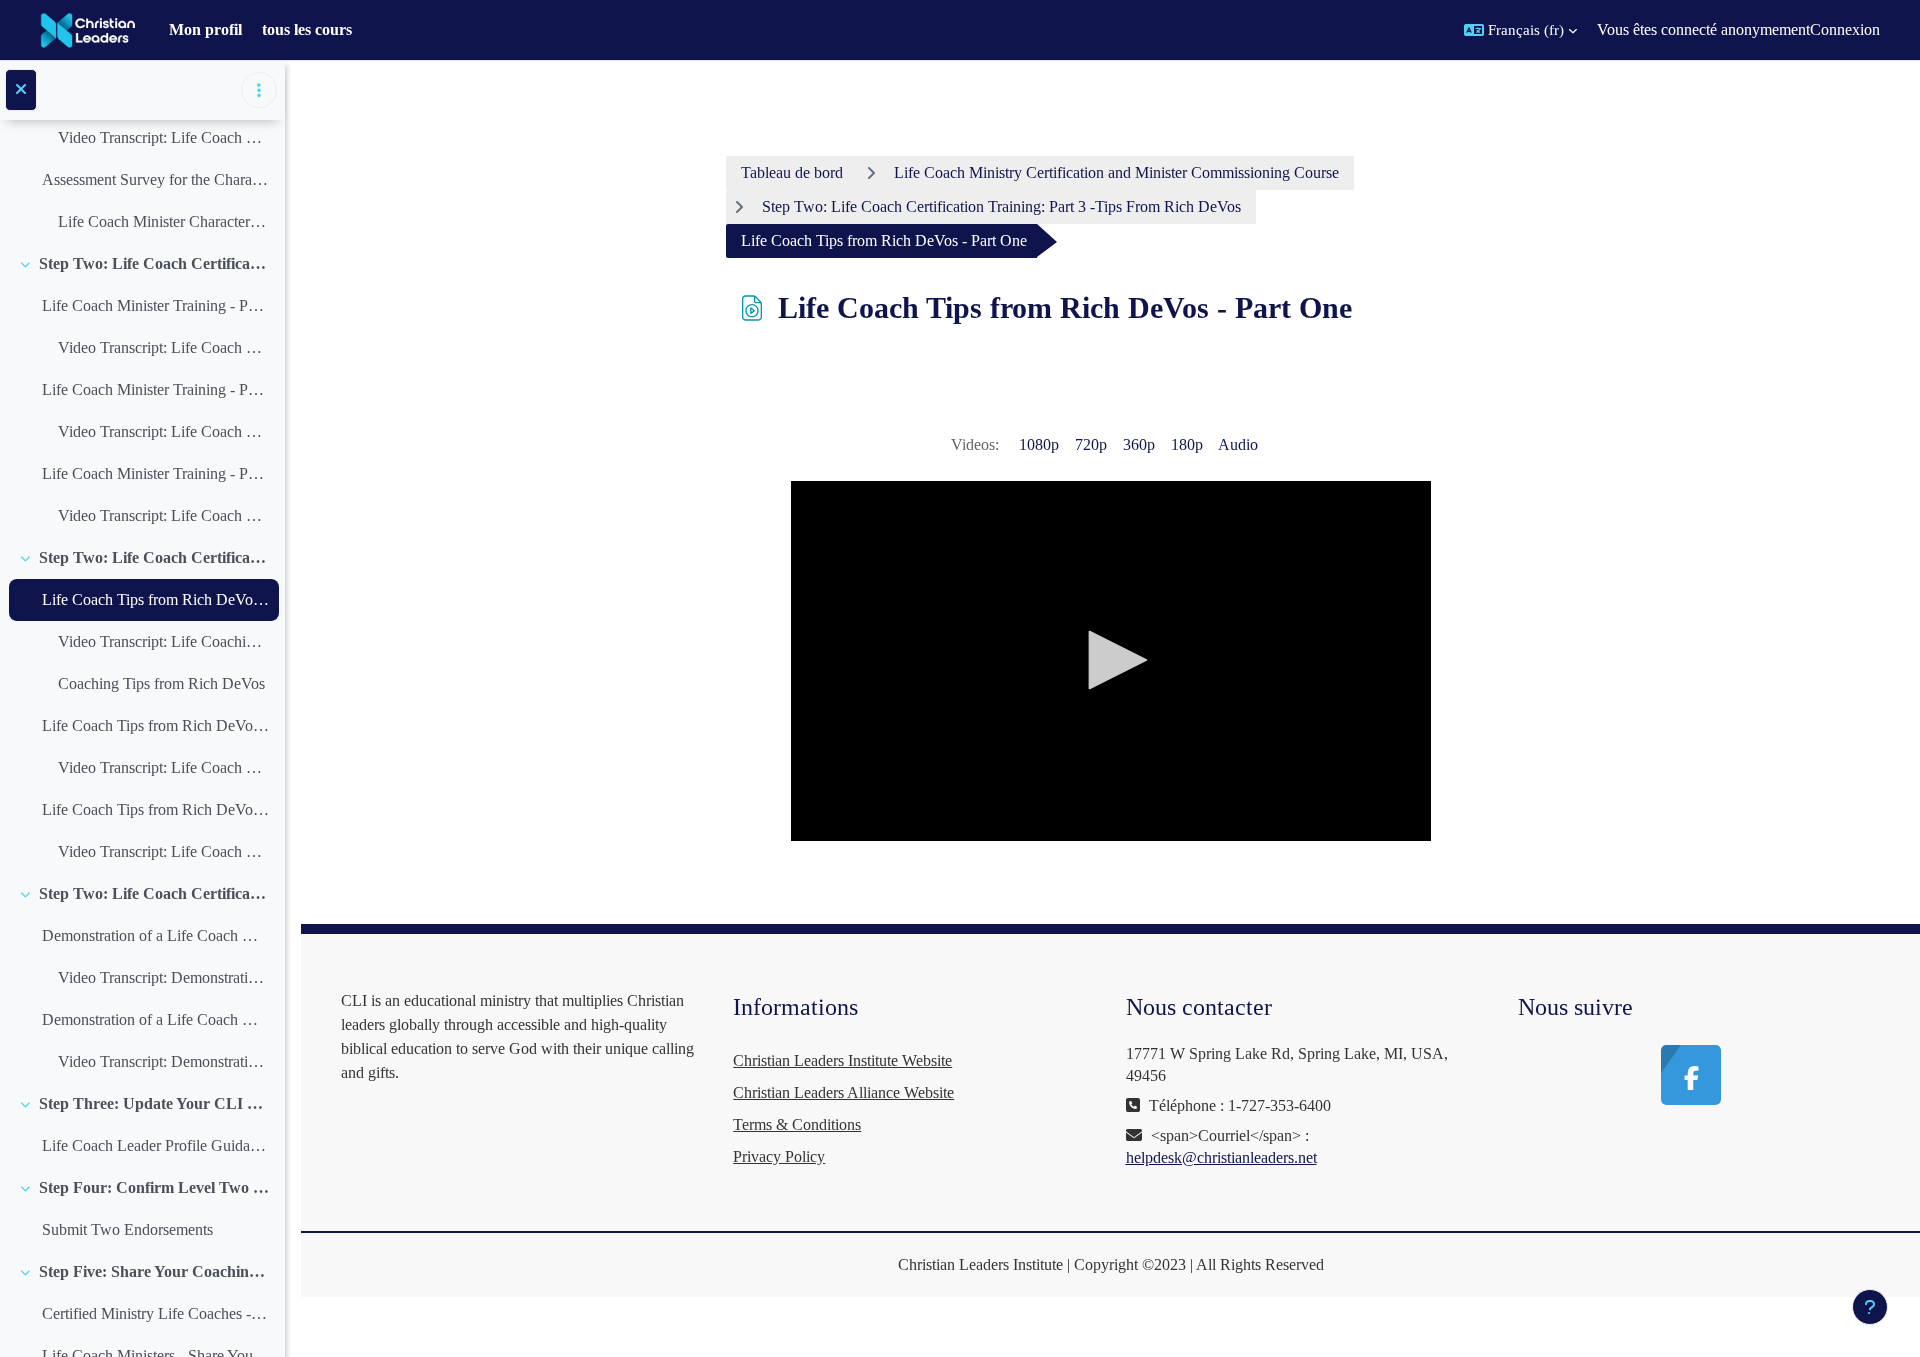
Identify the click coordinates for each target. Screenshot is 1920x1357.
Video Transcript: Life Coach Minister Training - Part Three (163, 515)
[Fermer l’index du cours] (21, 90)
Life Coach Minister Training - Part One (155, 305)
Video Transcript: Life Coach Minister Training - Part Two (163, 431)
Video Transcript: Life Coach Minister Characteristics (163, 137)
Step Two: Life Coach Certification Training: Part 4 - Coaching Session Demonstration (154, 893)
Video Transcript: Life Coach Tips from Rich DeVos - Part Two (163, 767)
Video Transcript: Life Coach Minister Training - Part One (163, 347)
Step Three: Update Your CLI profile (154, 1103)
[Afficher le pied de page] (1870, 1307)
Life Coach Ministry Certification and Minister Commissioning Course (1116, 172)
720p (1091, 444)
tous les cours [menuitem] (307, 29)
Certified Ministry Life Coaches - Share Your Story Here (155, 1313)
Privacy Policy (779, 1156)
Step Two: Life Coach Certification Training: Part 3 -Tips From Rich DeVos (154, 557)
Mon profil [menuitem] (205, 29)
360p (1139, 444)
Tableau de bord (792, 172)
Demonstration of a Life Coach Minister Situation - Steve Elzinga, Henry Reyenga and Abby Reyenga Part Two (155, 1019)
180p (1187, 444)
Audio (1238, 444)
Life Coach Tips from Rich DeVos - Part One (155, 599)
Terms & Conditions (797, 1124)
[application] (1111, 661)
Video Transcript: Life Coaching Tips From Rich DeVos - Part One (163, 641)
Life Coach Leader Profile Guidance (155, 1145)
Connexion (1845, 29)
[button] (1520, 30)
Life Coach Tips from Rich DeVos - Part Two (155, 725)
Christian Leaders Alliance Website (843, 1092)
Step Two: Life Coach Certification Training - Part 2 (154, 263)
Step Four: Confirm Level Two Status (154, 1187)
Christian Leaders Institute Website (842, 1060)
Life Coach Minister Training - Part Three (155, 473)
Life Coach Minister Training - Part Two (155, 389)
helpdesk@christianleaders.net (1221, 1157)
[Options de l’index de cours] (259, 90)
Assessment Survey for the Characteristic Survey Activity (155, 179)
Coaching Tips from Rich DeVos (161, 683)
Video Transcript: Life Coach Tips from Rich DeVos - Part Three (163, 851)
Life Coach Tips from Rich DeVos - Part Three (155, 809)
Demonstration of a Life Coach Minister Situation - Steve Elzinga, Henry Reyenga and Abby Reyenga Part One (155, 935)
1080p (1039, 444)
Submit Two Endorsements (127, 1229)
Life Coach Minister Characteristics (163, 221)
